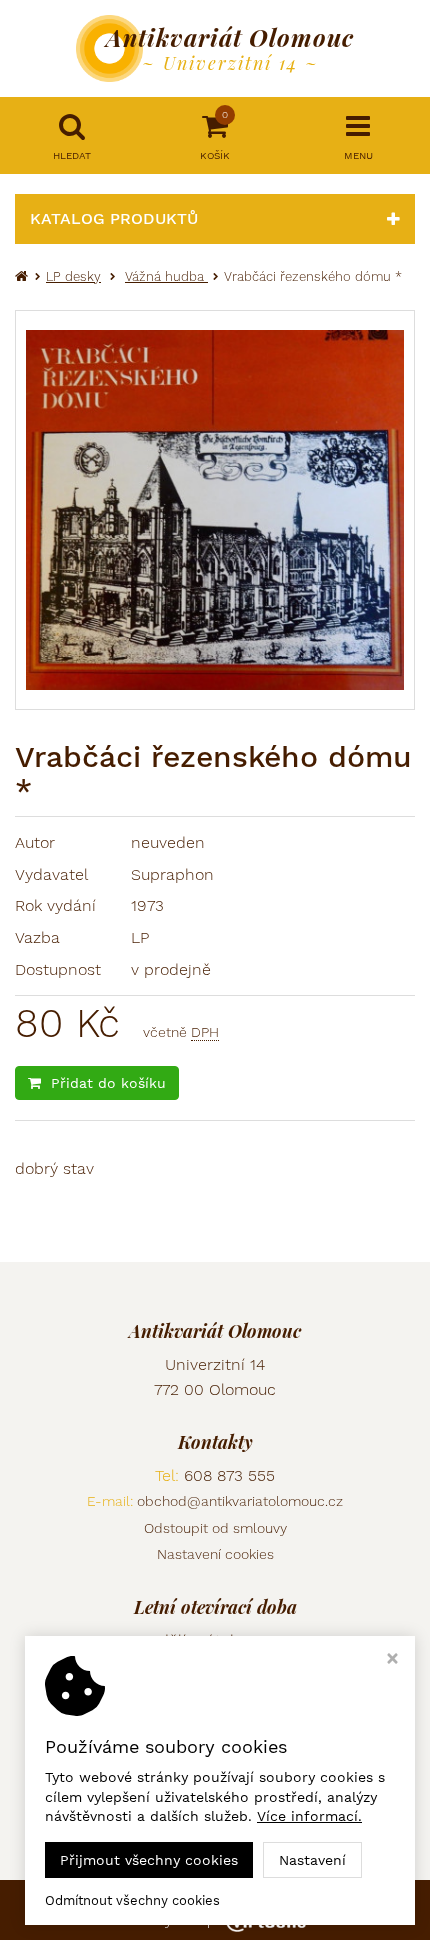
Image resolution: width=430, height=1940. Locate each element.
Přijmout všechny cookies (149, 1860)
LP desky (73, 276)
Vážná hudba (166, 276)
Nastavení (312, 1860)
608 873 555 (229, 1475)
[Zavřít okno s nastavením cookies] (392, 1660)
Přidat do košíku (108, 1083)
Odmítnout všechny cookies (132, 1900)
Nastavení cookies (215, 1554)
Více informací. (309, 1816)
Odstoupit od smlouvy (215, 1528)
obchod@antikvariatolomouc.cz (240, 1501)
